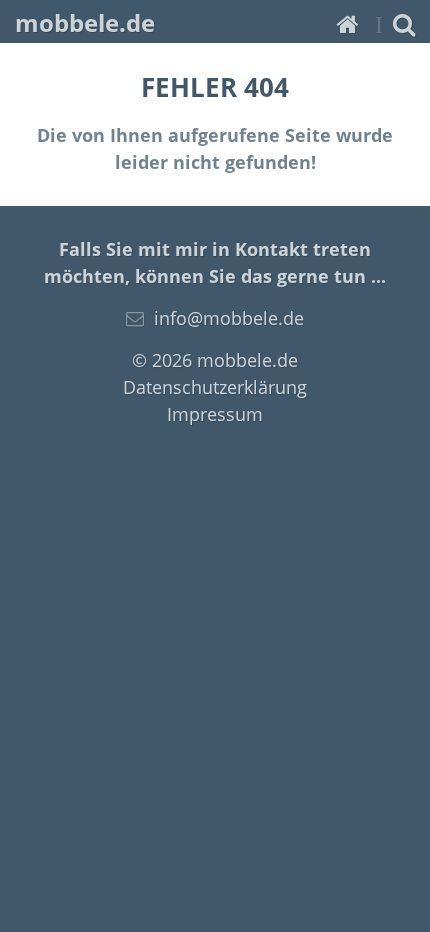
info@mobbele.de (229, 318)
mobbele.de (85, 22)
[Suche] (404, 23)
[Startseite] (348, 23)
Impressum (215, 414)
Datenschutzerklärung (215, 387)
